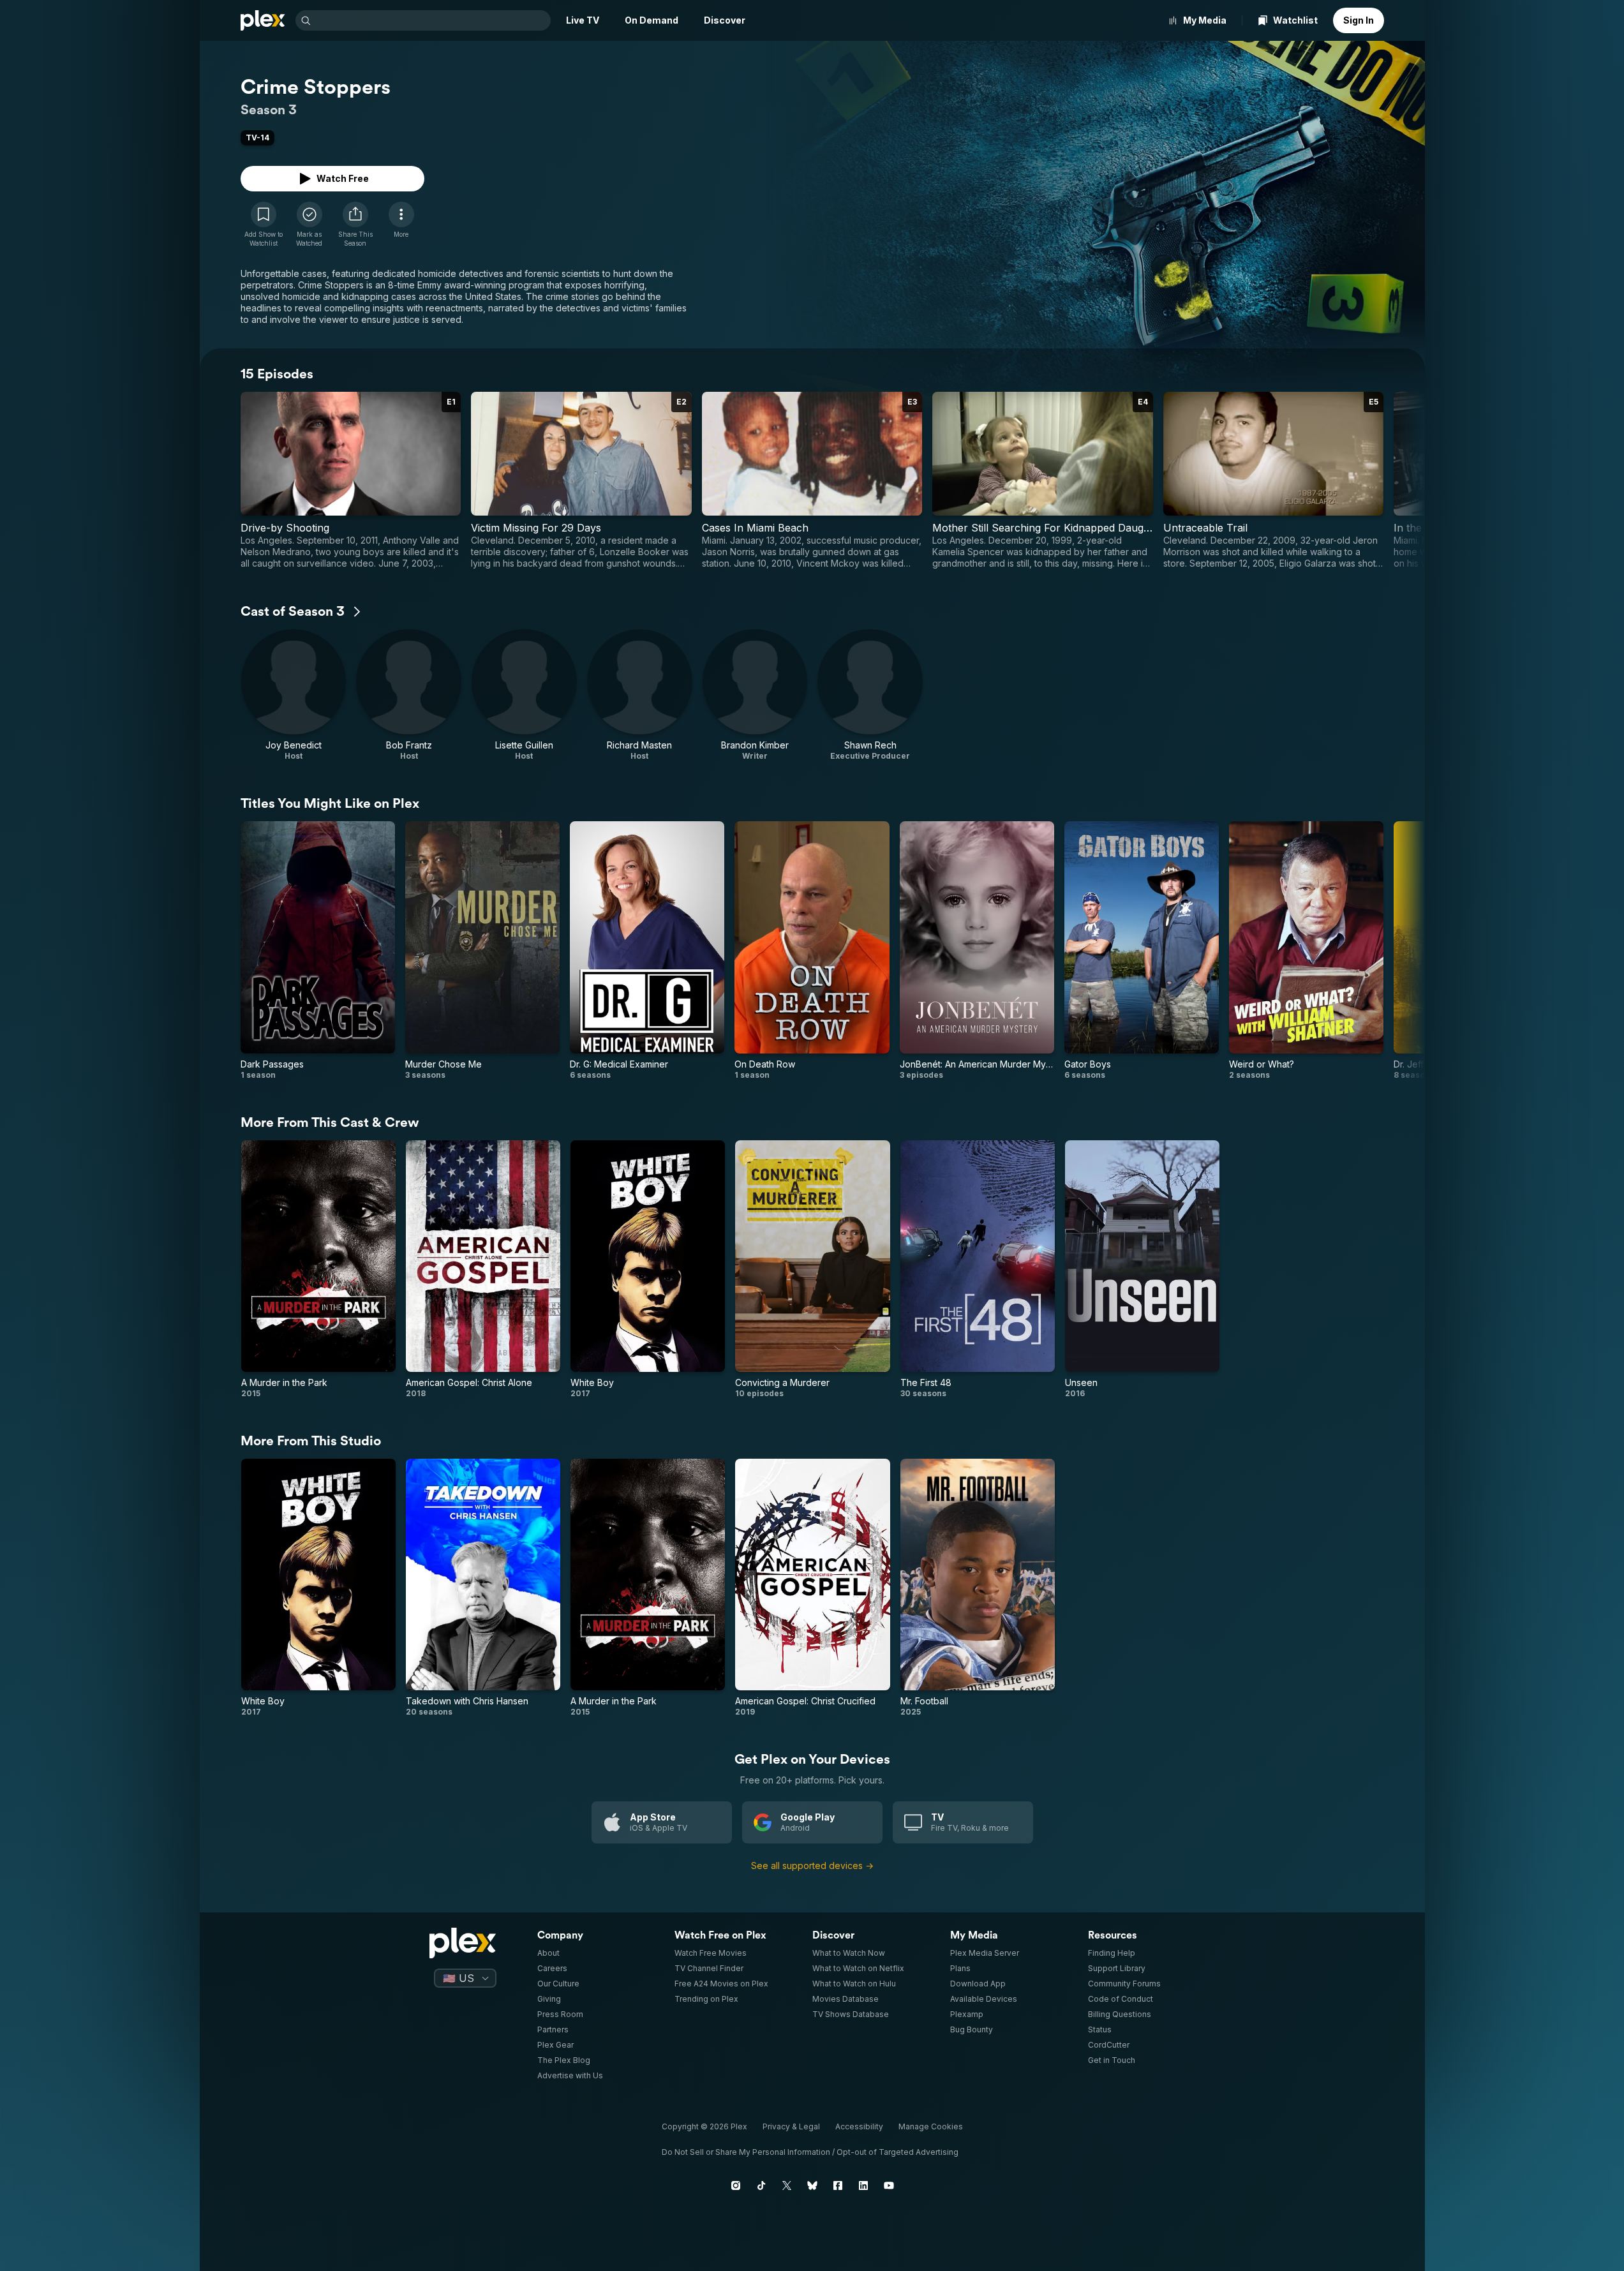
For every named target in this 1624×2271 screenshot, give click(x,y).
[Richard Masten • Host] (640, 695)
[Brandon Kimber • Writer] (755, 695)
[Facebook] (838, 2185)
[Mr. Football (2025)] (978, 1588)
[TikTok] (761, 2185)
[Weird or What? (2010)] (1306, 950)
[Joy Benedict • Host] (294, 695)
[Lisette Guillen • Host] (524, 695)
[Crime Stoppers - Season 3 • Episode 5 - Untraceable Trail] (1274, 480)
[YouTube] (889, 2185)
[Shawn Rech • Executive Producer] (870, 695)
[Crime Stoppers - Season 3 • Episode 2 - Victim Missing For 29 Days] (581, 480)
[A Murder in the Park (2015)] (318, 1270)
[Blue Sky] (812, 2185)
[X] (787, 2185)
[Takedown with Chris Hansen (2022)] (483, 1588)
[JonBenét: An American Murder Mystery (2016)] (977, 950)
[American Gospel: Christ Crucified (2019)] (812, 1588)
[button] (355, 225)
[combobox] (432, 20)
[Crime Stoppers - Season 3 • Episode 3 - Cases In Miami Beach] (812, 480)
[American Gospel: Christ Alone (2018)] (483, 1270)
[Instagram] (736, 2185)
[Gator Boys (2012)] (1142, 950)
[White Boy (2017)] (648, 1270)
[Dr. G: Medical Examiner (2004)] (647, 950)
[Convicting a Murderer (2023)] (812, 1270)
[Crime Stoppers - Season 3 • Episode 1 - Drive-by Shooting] (351, 480)
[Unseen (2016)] (1142, 1270)
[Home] (263, 20)
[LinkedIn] (863, 2185)
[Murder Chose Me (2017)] (482, 950)
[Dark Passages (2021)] (318, 950)
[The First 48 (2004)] (978, 1270)
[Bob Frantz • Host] (409, 695)
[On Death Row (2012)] (812, 950)
